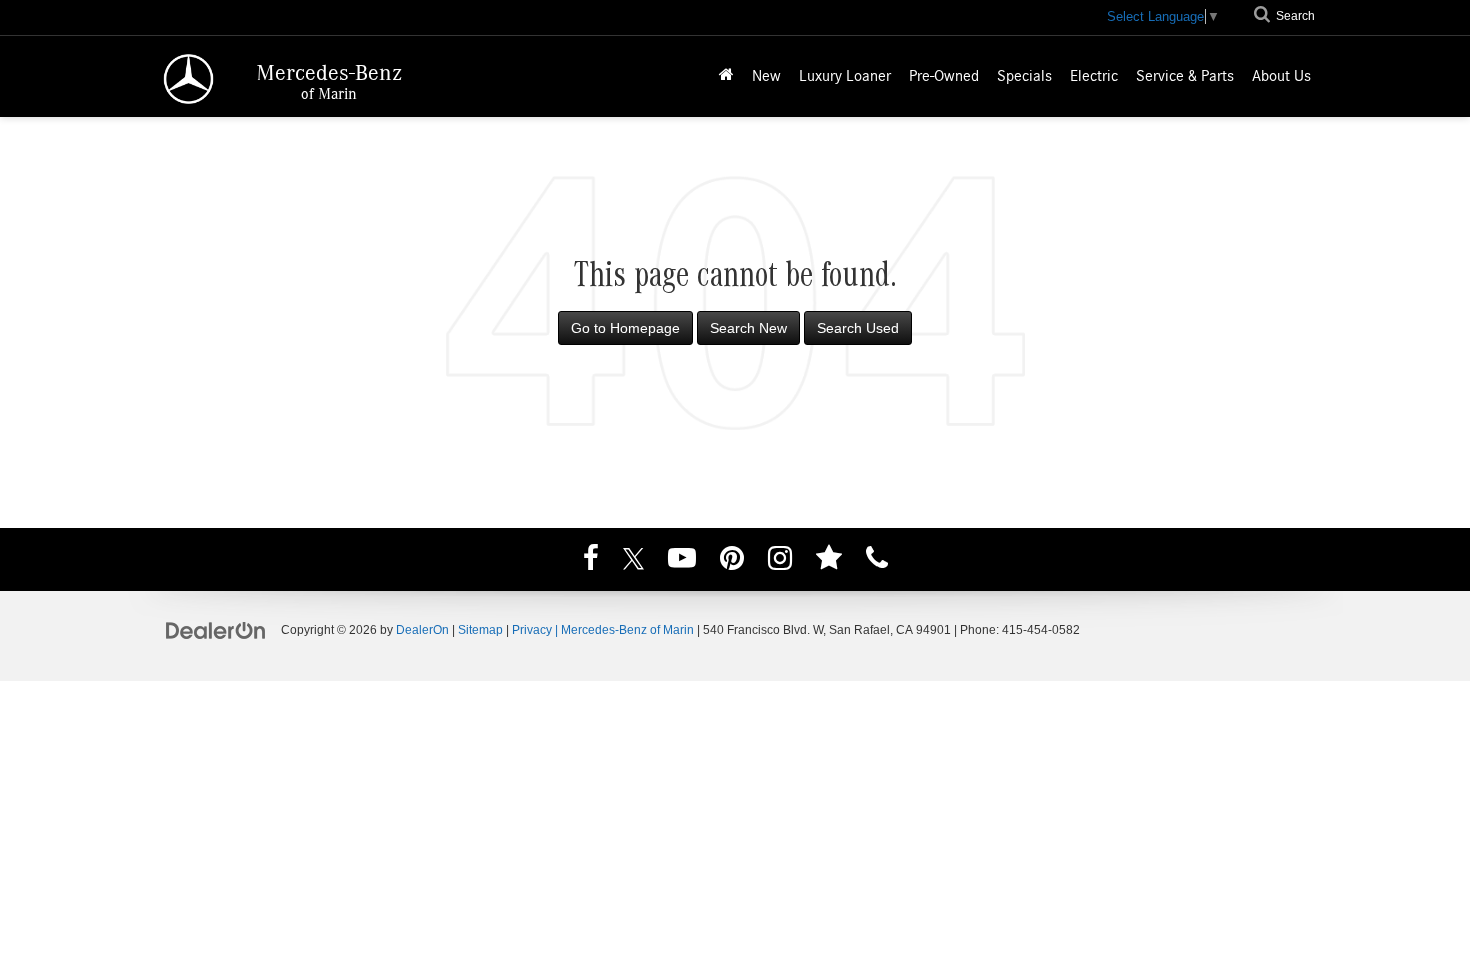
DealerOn (422, 630)
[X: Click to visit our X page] (633, 561)
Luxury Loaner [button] (845, 76)
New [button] (766, 76)
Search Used (858, 328)
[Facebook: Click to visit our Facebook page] (591, 561)
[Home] (726, 76)
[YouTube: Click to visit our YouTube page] (682, 561)
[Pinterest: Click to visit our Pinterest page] (732, 561)
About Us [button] (1281, 76)
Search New (748, 328)
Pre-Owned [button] (944, 76)
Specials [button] (1024, 76)
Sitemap (480, 630)
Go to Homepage (625, 328)
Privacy (532, 630)
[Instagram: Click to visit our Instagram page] (780, 561)
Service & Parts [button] (1185, 76)
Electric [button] (1094, 76)
